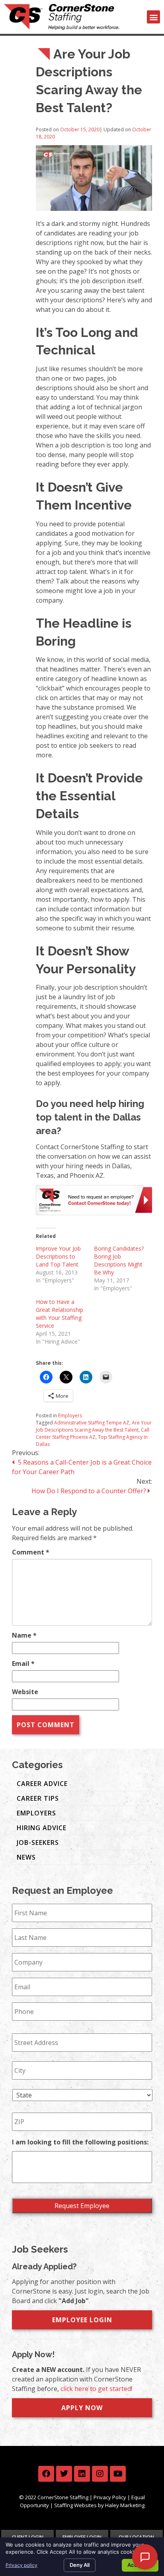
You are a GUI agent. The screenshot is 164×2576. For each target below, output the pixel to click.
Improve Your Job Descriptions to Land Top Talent (58, 1256)
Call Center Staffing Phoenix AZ (93, 1433)
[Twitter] (64, 2474)
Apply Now (82, 2408)
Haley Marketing (125, 2505)
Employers (70, 1415)
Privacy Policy (110, 2497)
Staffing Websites (75, 2505)
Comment (31, 1552)
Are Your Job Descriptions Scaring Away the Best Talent (94, 1426)
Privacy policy (21, 2565)
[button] (153, 17)
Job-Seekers (38, 1843)
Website (25, 1692)
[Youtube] (118, 2474)
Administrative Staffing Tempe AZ (92, 1423)
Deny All (80, 2565)
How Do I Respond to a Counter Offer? (90, 1491)
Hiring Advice (42, 1828)
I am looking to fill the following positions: (80, 2142)
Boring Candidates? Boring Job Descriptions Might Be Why (119, 1260)
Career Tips (38, 1798)
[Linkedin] (82, 2474)
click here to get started (96, 2389)
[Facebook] (46, 2474)
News (26, 1857)
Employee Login (82, 2320)
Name (24, 1635)
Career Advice (42, 1784)
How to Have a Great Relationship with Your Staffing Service (60, 1314)
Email (23, 1664)
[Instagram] (100, 2474)
